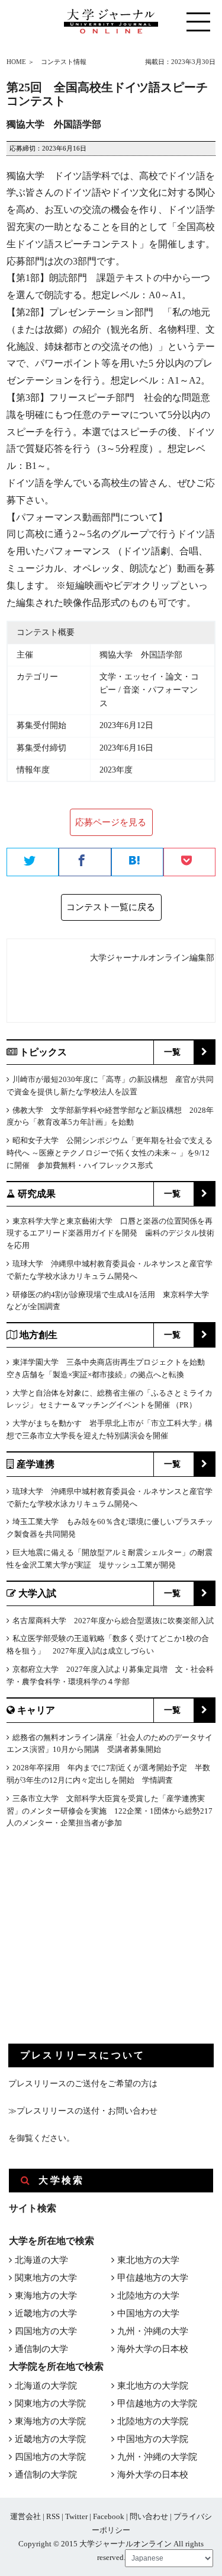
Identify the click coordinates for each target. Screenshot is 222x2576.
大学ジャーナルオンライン (126, 2544)
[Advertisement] (97, 1946)
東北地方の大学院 (153, 2386)
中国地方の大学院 (153, 2439)
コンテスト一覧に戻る (111, 907)
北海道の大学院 (46, 2386)
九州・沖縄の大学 (153, 2331)
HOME (16, 62)
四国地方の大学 (46, 2331)
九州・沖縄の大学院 (157, 2457)
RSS (53, 2516)
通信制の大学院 (46, 2475)
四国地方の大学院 (50, 2457)
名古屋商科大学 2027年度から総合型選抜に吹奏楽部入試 (113, 1621)
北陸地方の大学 (148, 2296)
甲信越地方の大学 (153, 2278)
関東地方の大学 (46, 2278)
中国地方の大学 (148, 2313)
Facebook (109, 2516)
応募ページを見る (111, 822)
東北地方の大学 (148, 2260)
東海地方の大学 (46, 2296)
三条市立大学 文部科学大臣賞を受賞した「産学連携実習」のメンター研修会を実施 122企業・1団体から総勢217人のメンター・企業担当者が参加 (110, 1811)
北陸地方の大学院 (153, 2421)
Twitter (76, 2516)
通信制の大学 (41, 2349)
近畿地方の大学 (46, 2313)
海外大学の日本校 (153, 2349)
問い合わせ (149, 2516)
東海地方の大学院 (50, 2421)
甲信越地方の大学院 (157, 2403)
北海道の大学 (41, 2260)
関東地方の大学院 (50, 2403)
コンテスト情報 (64, 62)
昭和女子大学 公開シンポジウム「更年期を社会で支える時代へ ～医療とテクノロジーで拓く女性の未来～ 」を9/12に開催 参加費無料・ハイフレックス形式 (110, 1153)
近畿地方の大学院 (50, 2439)
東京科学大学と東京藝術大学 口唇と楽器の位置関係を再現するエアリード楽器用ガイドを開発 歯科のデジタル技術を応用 (110, 1233)
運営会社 (25, 2516)
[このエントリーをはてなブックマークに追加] (137, 863)
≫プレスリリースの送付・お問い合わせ (83, 2111)
